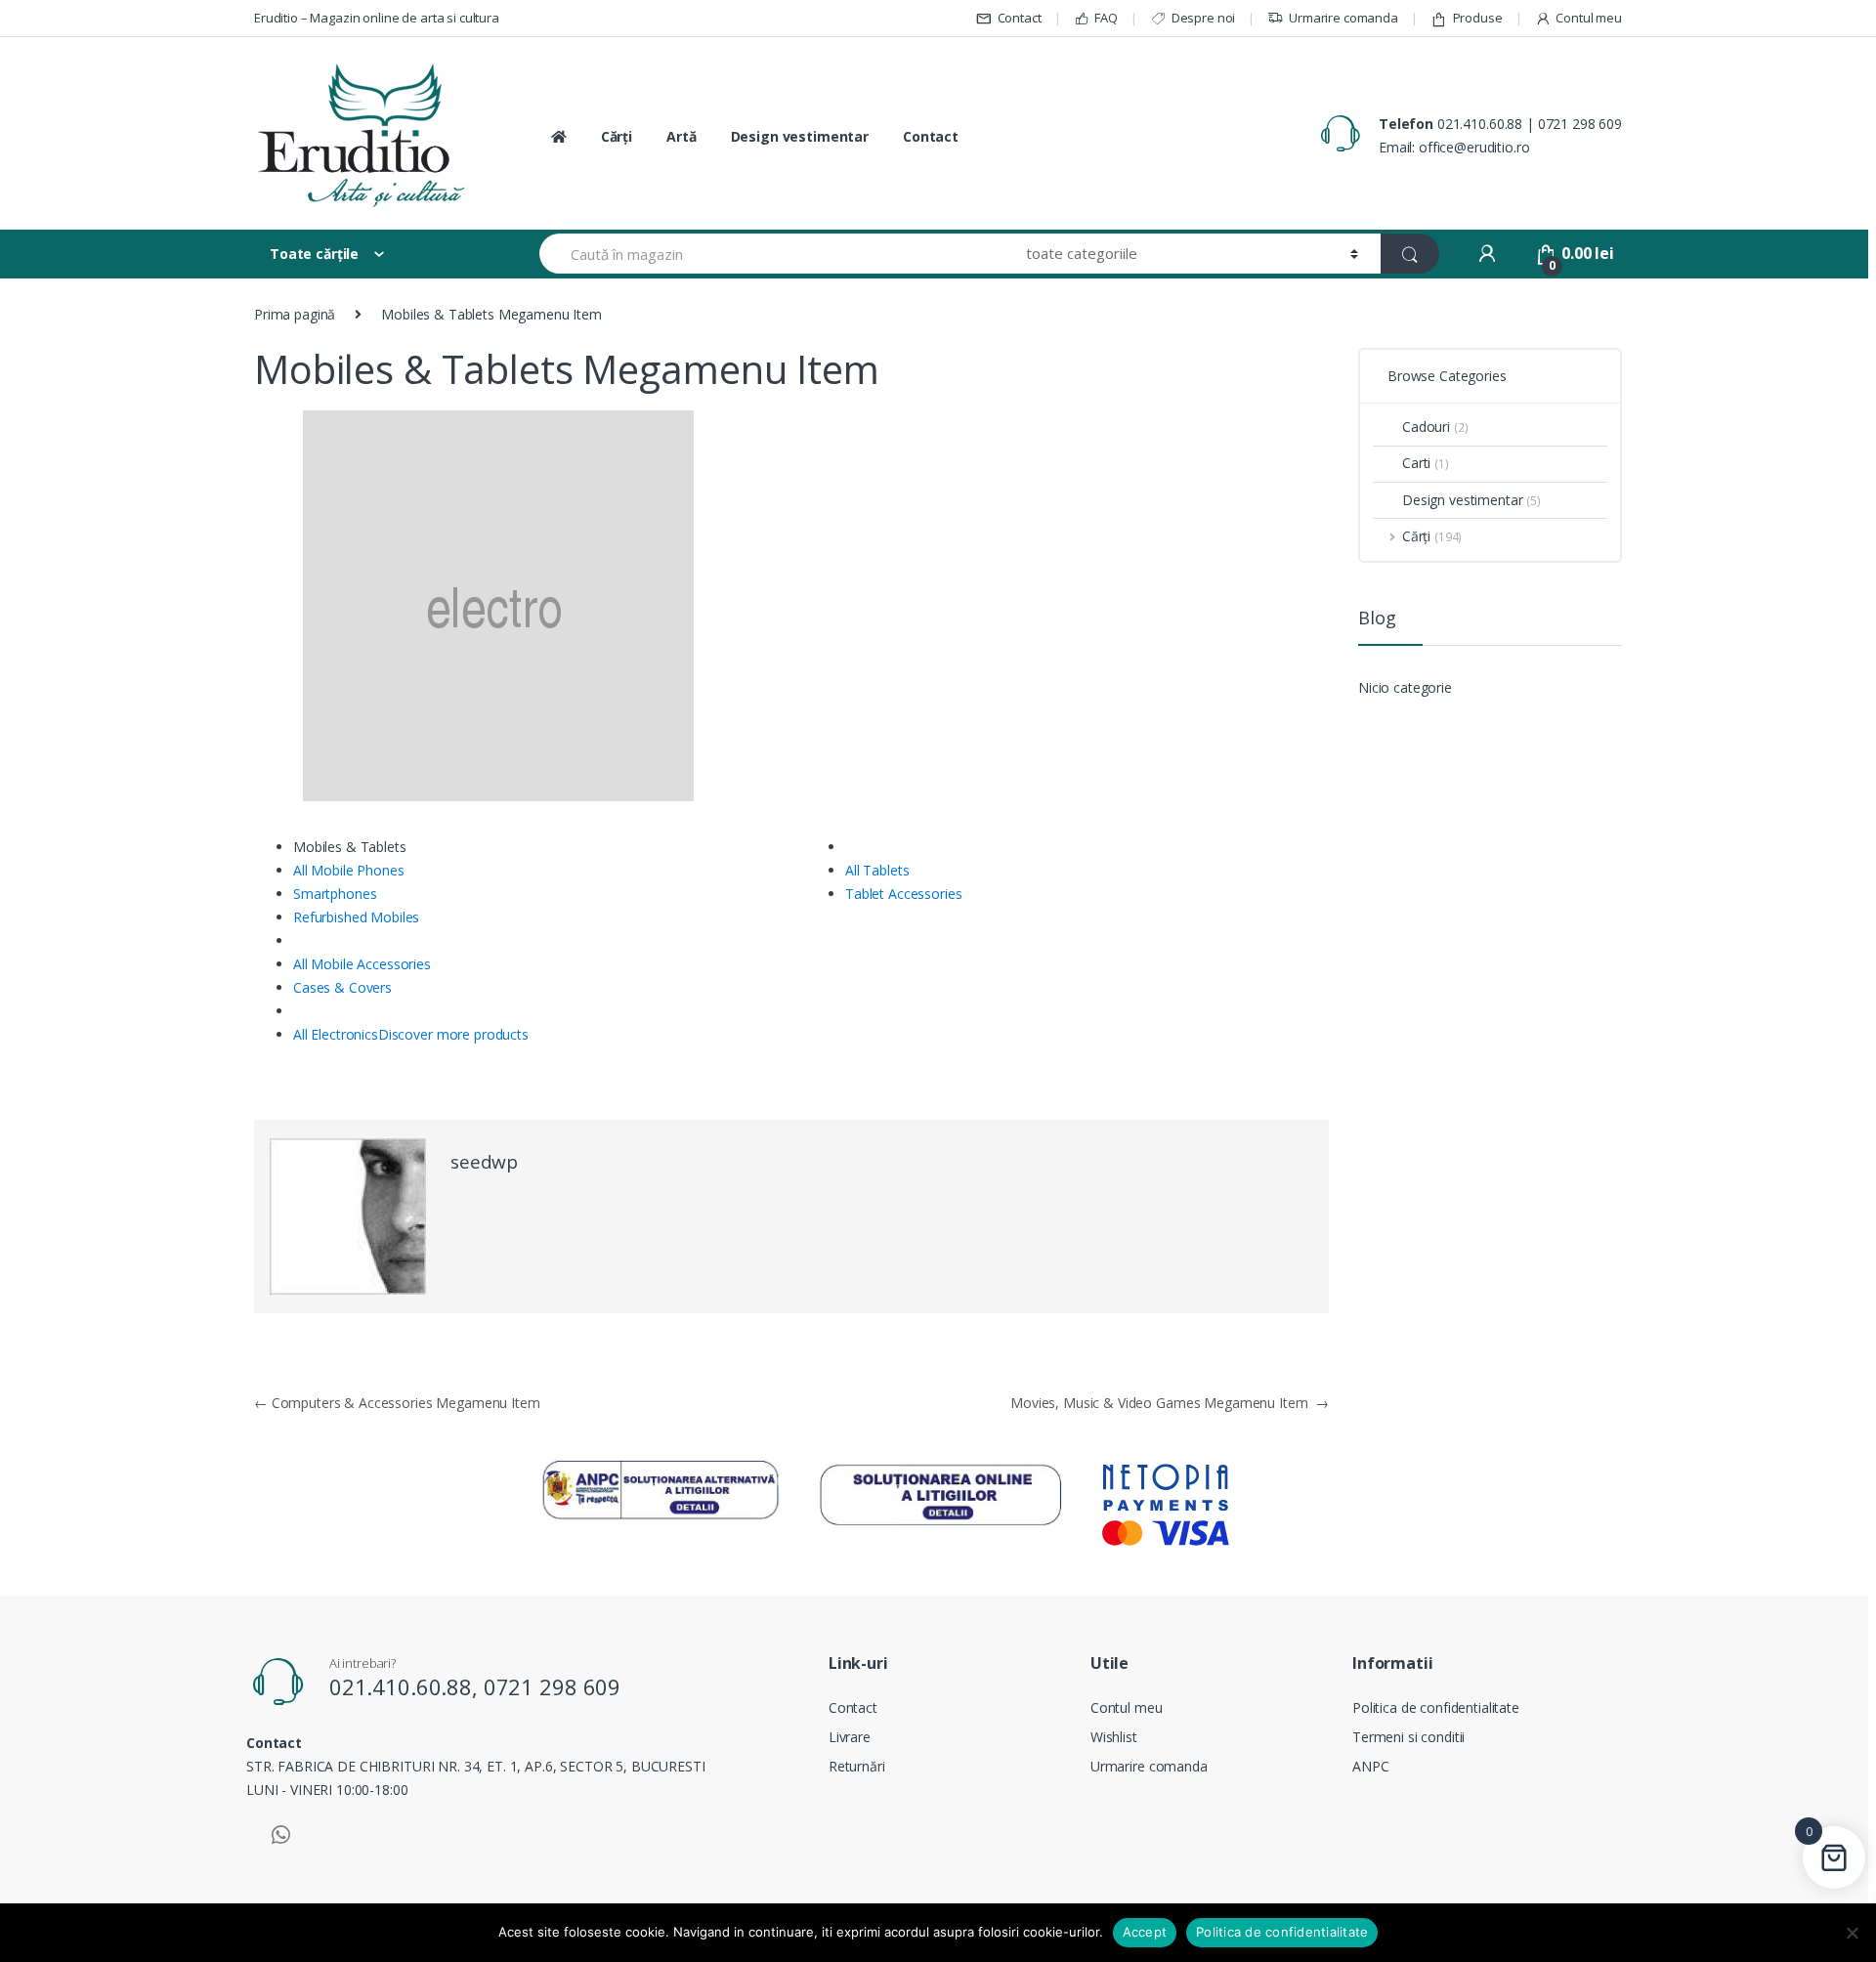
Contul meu (1589, 18)
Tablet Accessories (903, 894)
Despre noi (1203, 18)
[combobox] (771, 254)
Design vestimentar (800, 136)
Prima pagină (295, 314)
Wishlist (1114, 1737)
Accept (1145, 1932)
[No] (1852, 1933)
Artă (681, 136)
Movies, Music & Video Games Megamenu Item (1170, 1403)
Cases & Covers (342, 987)
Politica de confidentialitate (1436, 1707)
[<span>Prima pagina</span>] (557, 137)
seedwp (484, 1162)
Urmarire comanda (1343, 18)
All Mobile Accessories (362, 964)
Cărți (617, 136)
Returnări (857, 1766)
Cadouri (1435, 427)
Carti (1426, 463)
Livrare (850, 1737)
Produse (1478, 18)
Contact (1020, 18)
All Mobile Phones (349, 870)
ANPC (1370, 1766)
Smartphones (335, 894)
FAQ (1106, 18)
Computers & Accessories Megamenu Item (397, 1403)
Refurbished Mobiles (356, 917)
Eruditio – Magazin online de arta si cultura (377, 18)
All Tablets (877, 870)
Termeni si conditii (1408, 1737)
